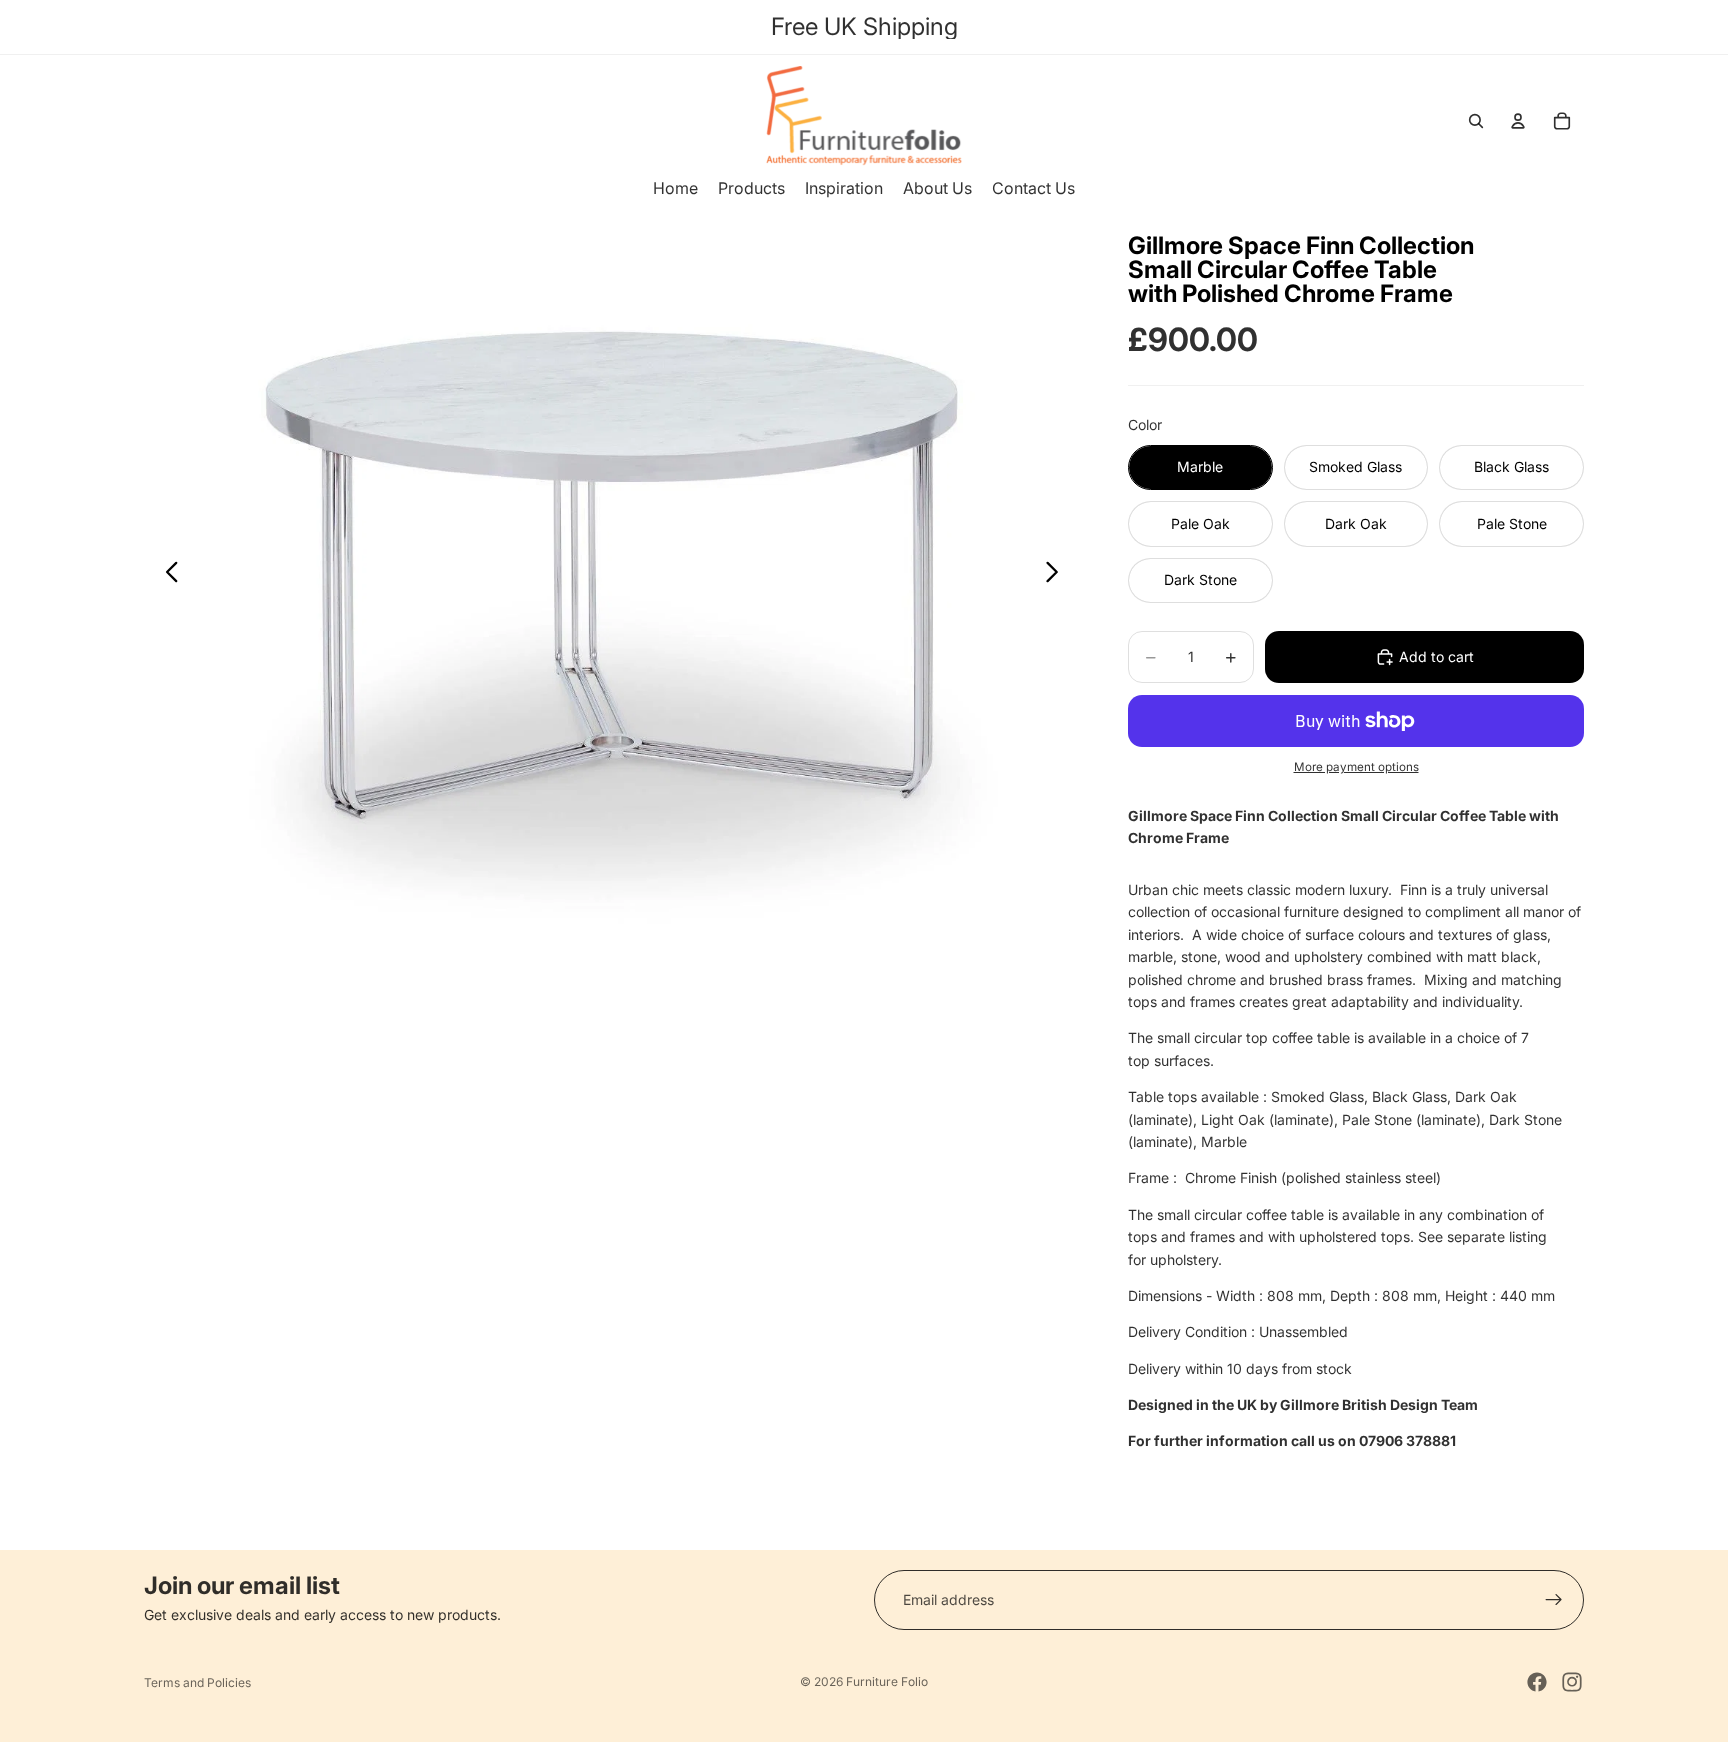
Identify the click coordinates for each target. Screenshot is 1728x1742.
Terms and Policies (197, 1682)
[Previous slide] (166, 576)
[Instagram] (1572, 1682)
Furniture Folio (887, 1681)
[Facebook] (1537, 1682)
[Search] (1476, 121)
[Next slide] (1057, 576)
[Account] (1518, 121)
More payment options (1356, 767)
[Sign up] (1554, 1600)
